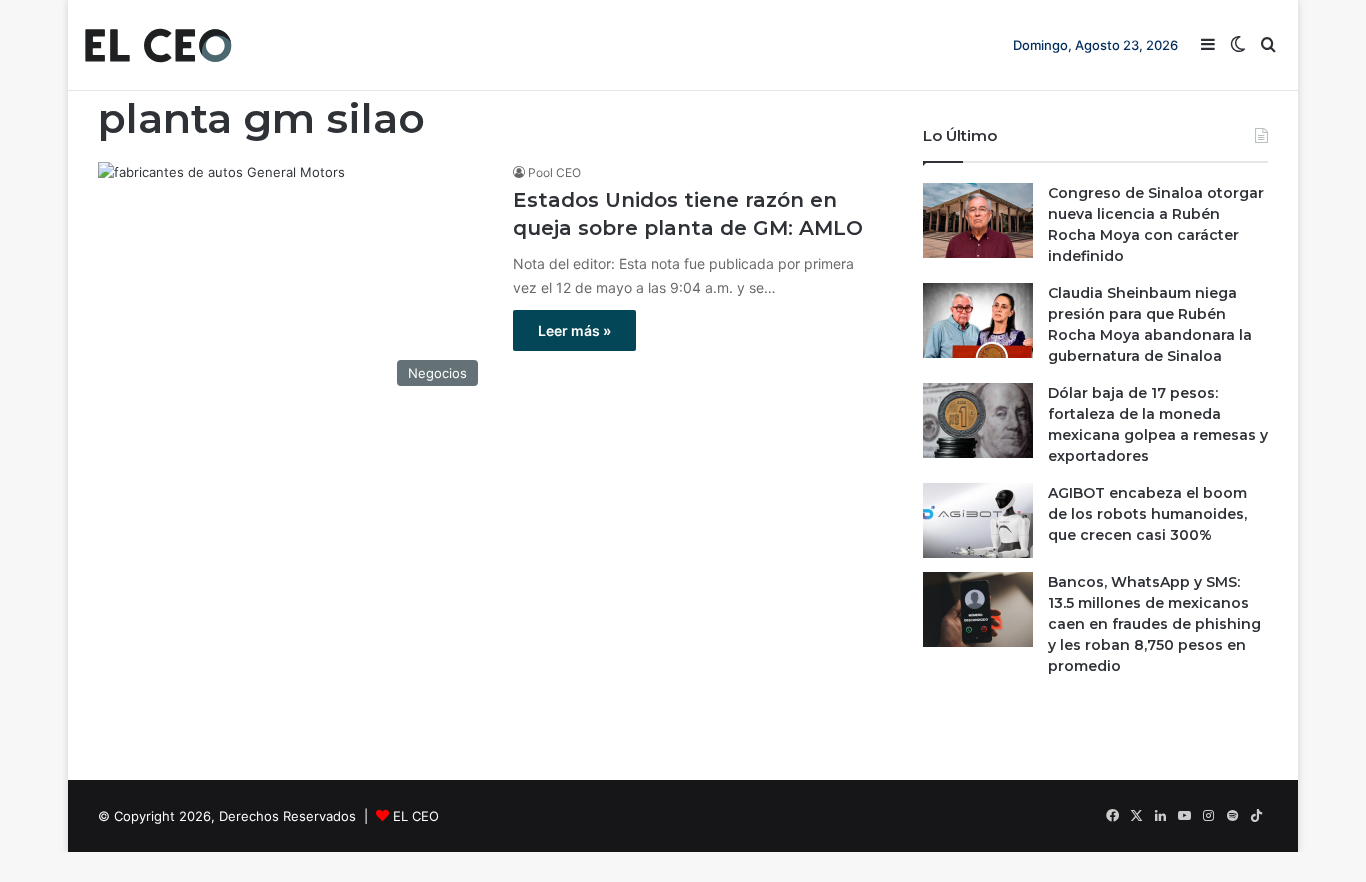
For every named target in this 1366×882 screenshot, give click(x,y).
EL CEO (416, 816)
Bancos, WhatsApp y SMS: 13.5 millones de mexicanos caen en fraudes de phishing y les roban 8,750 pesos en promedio (1154, 624)
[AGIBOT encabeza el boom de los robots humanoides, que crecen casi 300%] (978, 520)
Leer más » (574, 330)
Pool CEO (554, 172)
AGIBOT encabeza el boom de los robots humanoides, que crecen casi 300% (1147, 514)
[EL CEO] (158, 45)
